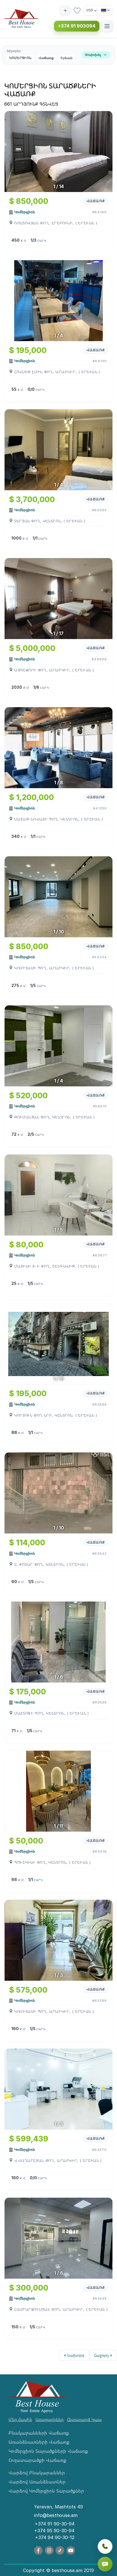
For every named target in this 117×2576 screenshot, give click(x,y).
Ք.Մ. (24, 241)
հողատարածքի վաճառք (37, 2460)
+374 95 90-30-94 (54, 2531)
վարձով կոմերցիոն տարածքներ (46, 2491)
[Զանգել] (105, 2546)
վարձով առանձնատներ (37, 2482)
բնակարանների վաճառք (39, 2433)
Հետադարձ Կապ (84, 2419)
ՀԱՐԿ (42, 241)
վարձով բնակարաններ (37, 2473)
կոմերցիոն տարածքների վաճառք (48, 2451)
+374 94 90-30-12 (55, 2537)
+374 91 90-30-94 (55, 2524)
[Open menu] (107, 26)
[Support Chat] (105, 2564)
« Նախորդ (74, 2355)
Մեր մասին (20, 2419)
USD (90, 10)
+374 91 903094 (77, 26)
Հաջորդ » (103, 2355)
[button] (58, 55)
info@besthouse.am (56, 2515)
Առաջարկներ (50, 2419)
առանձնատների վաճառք (39, 2442)
